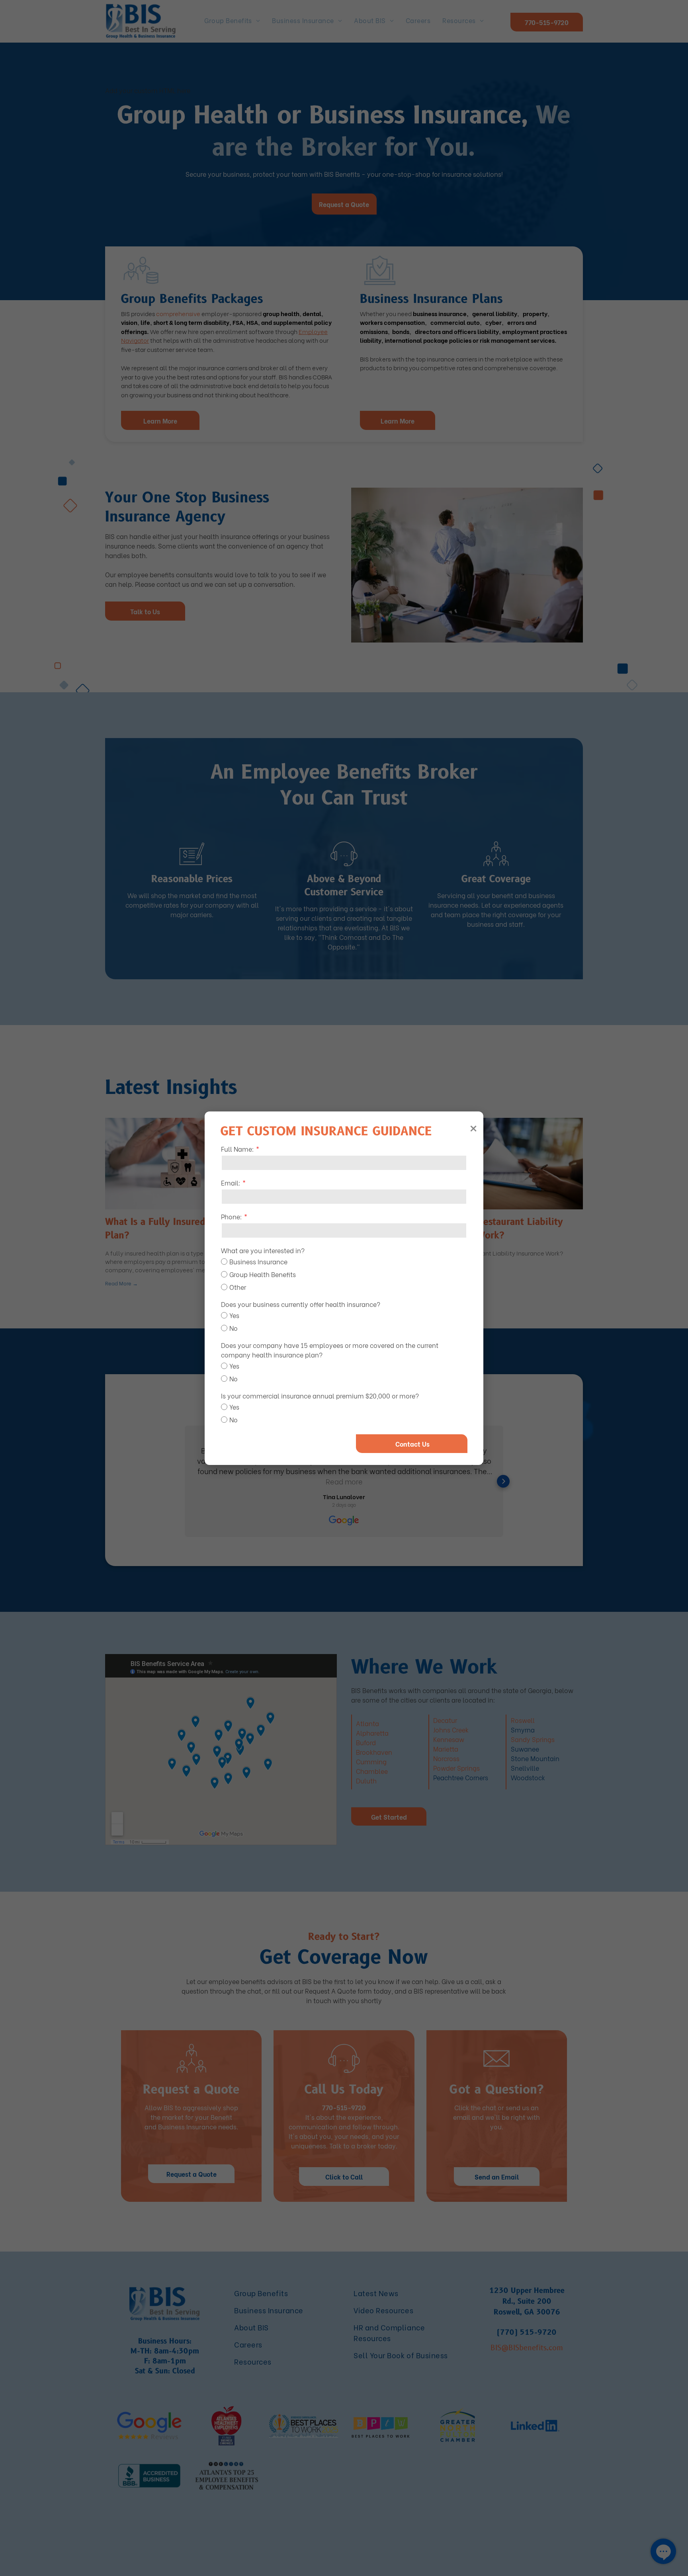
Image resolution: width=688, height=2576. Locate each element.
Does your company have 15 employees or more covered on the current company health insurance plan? (330, 1350)
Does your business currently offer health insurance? (301, 1304)
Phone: (232, 1216)
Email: (231, 1183)
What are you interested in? (263, 1250)
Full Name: (237, 1149)
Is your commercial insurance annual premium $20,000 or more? (320, 1395)
